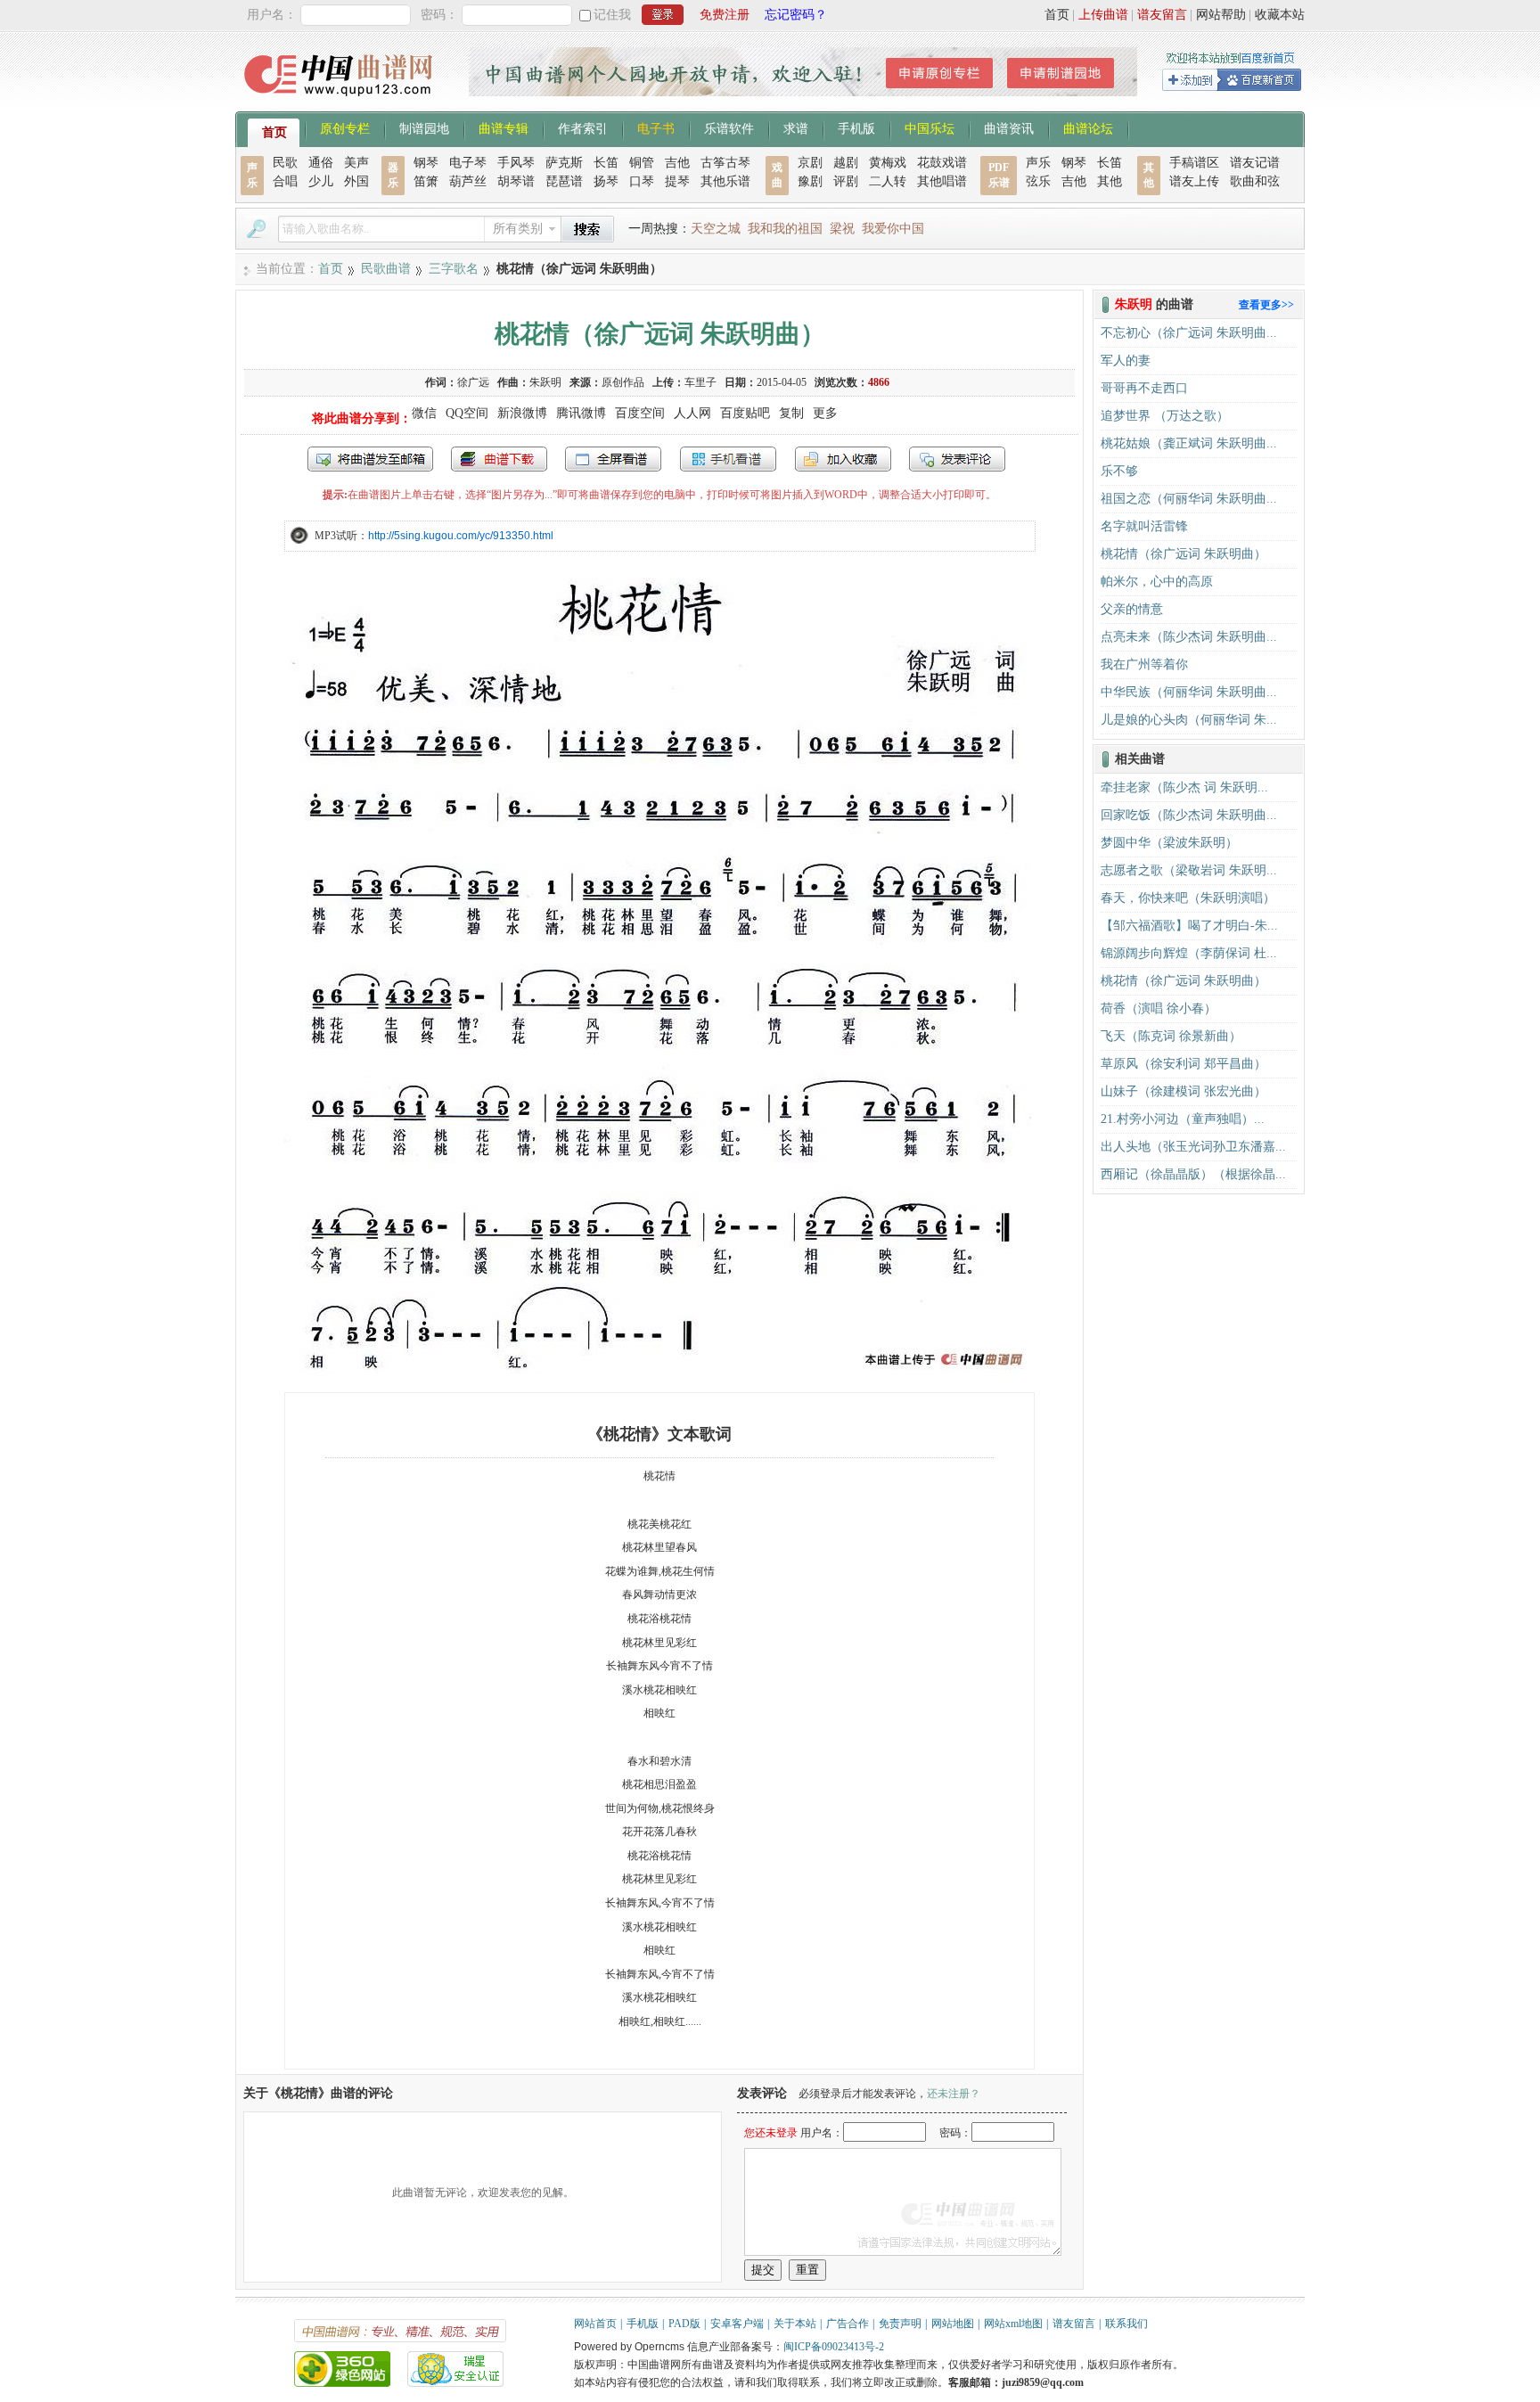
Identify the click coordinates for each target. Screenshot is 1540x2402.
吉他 (677, 163)
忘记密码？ (796, 15)
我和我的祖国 (785, 229)
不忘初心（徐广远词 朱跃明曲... (1189, 333)
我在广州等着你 (1144, 664)
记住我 (612, 15)
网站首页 (595, 2324)
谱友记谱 (1255, 163)
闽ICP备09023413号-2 (834, 2347)
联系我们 (1126, 2324)
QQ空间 (467, 413)
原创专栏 (345, 127)
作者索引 (583, 127)
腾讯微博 (581, 413)
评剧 (846, 181)
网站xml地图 (1013, 2324)
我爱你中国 (893, 229)
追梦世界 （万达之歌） (1165, 416)
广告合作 (848, 2324)
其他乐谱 (725, 181)
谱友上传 (1194, 181)
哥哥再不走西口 (1144, 388)
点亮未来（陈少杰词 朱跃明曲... (1189, 637)
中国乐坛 (930, 127)
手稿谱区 (1194, 163)
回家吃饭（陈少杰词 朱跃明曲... (1189, 815)
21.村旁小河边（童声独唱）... (1183, 1119)
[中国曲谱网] (341, 102)
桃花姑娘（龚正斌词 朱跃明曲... (1189, 443)
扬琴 (606, 181)
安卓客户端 (737, 2324)
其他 (1110, 181)
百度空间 (640, 413)
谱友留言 (1162, 15)
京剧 (810, 163)
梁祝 (842, 229)
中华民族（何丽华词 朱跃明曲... (1189, 692)
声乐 (1038, 163)
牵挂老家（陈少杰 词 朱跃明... (1184, 787)
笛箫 (426, 181)
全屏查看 (613, 459)
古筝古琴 (725, 163)
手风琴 (516, 163)
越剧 (846, 163)
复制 (791, 413)
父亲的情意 (1132, 609)
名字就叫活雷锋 (1144, 526)
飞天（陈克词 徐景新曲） (1171, 1036)
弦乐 (1038, 181)
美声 (356, 163)
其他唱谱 (942, 181)
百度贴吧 (745, 413)
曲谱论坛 (1088, 127)
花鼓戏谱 (942, 163)
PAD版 (684, 2324)
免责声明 (900, 2324)
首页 (1057, 15)
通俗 (321, 163)
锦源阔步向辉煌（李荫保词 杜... (1189, 953)
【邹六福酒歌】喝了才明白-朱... (1189, 926)
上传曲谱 (1103, 15)
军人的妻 (1126, 361)
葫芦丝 (468, 181)
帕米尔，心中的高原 (1157, 582)
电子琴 (468, 163)
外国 (356, 181)
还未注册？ (954, 2094)
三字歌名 (454, 269)
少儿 (321, 181)
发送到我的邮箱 (370, 459)
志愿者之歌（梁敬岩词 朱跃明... (1189, 870)
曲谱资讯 (1009, 127)
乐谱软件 (729, 127)
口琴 (642, 181)
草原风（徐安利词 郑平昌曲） (1184, 1064)
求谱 (796, 127)
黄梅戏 (888, 163)
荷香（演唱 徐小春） (1159, 1008)
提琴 (677, 181)
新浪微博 (522, 413)
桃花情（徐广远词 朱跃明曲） (1184, 554)
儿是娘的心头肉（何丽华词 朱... (1189, 720)
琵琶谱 (564, 181)
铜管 (642, 163)
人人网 (692, 413)
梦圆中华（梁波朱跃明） (1169, 843)
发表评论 (957, 459)
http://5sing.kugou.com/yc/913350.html (461, 536)
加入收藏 (843, 459)
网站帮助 (1221, 15)
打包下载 (499, 459)
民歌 (285, 163)
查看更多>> (1266, 305)
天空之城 (716, 229)
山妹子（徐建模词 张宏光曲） (1184, 1091)
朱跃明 (545, 382)
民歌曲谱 (386, 269)
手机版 (856, 127)
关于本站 (795, 2324)
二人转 (888, 181)
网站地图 (953, 2324)
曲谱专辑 (504, 127)
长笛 (606, 163)
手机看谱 (728, 459)
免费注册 (725, 15)
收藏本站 (1280, 15)
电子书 (656, 127)
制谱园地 (424, 127)
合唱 (285, 181)
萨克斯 (564, 163)
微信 (424, 413)
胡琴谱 (516, 181)
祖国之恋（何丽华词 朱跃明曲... (1189, 499)
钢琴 (426, 163)
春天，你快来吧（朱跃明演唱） (1188, 898)
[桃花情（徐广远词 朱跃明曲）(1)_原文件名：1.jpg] (659, 1370)
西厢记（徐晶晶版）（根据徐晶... (1193, 1174)
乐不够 (1119, 471)
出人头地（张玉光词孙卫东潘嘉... (1193, 1147)
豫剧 (810, 181)
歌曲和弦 (1255, 181)
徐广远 (473, 382)
